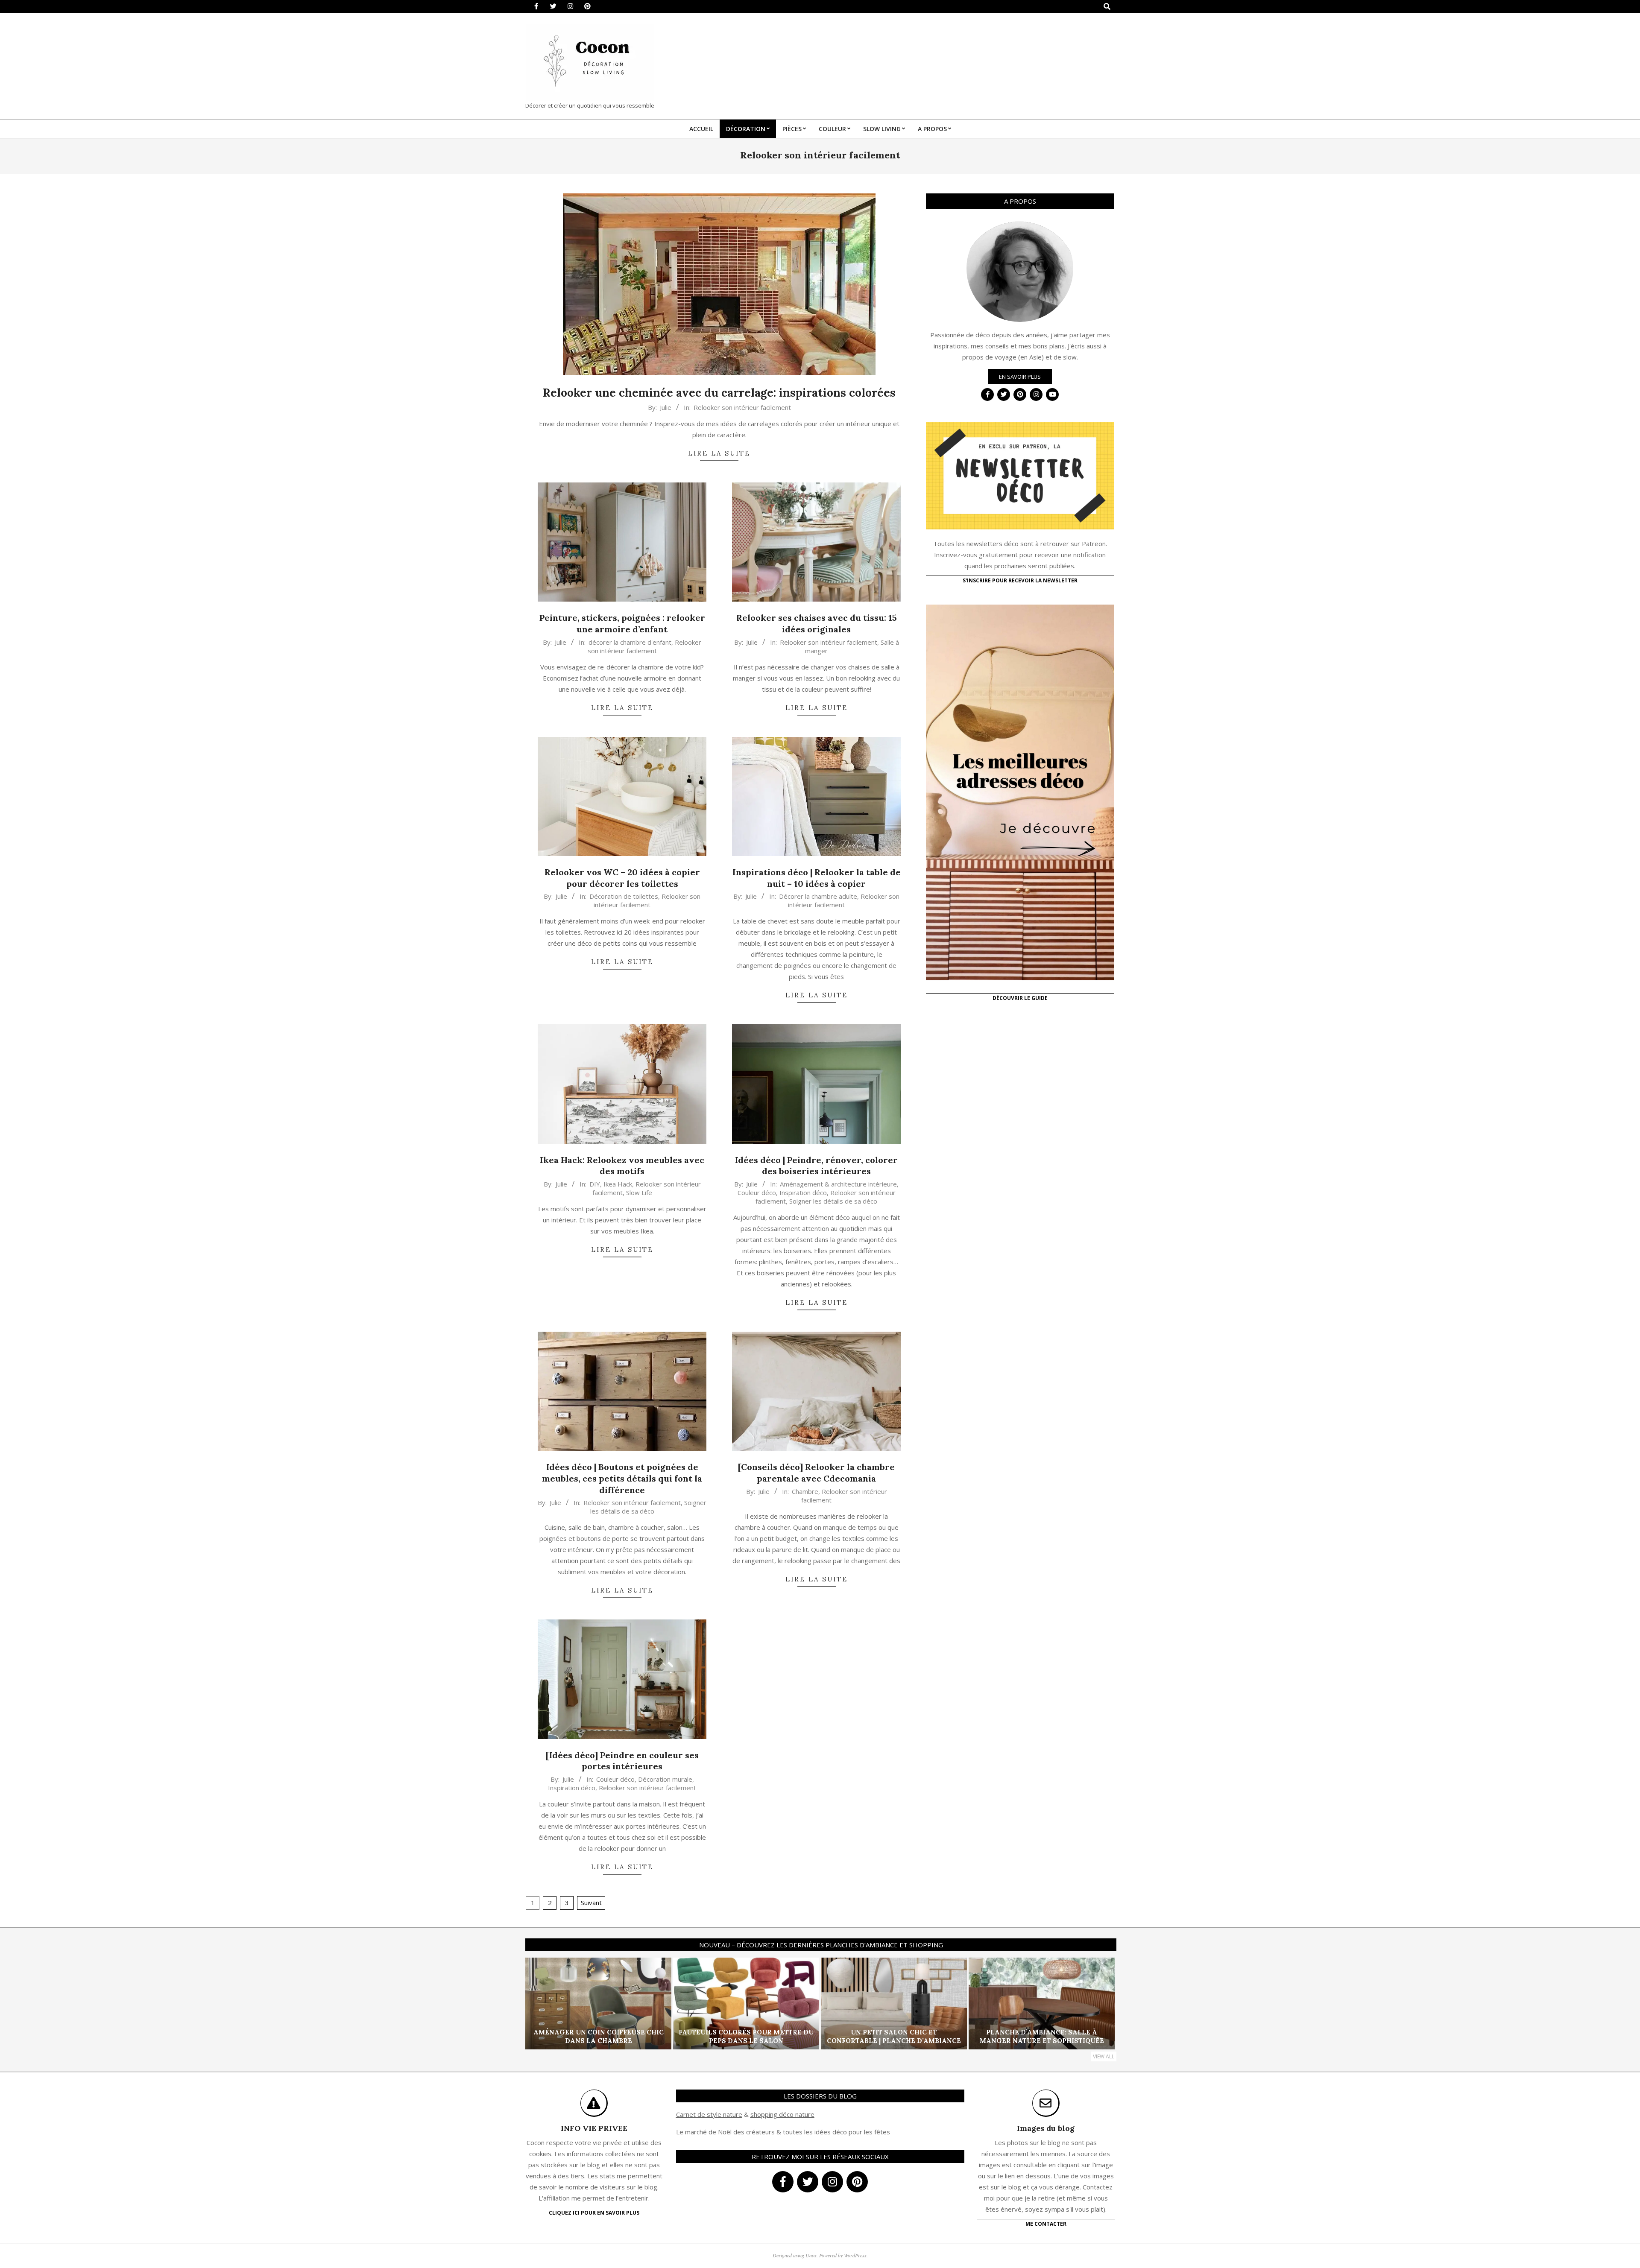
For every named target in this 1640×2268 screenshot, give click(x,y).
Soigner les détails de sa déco (833, 1201)
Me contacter (1046, 2224)
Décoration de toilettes (624, 896)
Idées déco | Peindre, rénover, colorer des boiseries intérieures (816, 1166)
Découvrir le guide (1020, 998)
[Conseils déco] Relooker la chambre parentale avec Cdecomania (816, 1473)
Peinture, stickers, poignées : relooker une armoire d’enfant (622, 623)
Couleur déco (757, 1192)
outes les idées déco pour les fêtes (838, 2132)
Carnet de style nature (709, 2114)
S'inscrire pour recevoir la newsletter (1020, 580)
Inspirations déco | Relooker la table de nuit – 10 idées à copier (817, 878)
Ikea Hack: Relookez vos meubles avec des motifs (622, 1166)
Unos (811, 2255)
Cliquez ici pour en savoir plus (594, 2213)
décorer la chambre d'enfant (630, 642)
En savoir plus (1020, 377)
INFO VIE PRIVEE (594, 2128)
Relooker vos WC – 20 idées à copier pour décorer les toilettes (622, 878)
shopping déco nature (782, 2114)
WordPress (855, 2255)
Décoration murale (665, 1779)
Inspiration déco (803, 1192)
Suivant (591, 1903)
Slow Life (639, 1192)
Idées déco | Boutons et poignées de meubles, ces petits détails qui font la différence (622, 1478)
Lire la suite (719, 453)
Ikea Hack (618, 1184)
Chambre (805, 1491)
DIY (595, 1184)
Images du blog (1046, 2128)
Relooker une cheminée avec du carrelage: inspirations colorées (719, 393)
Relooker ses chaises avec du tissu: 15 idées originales (817, 623)
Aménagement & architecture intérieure (838, 1184)
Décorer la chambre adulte (818, 896)
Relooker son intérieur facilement (742, 407)
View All (1104, 2056)
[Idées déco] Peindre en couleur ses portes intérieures (622, 1761)
